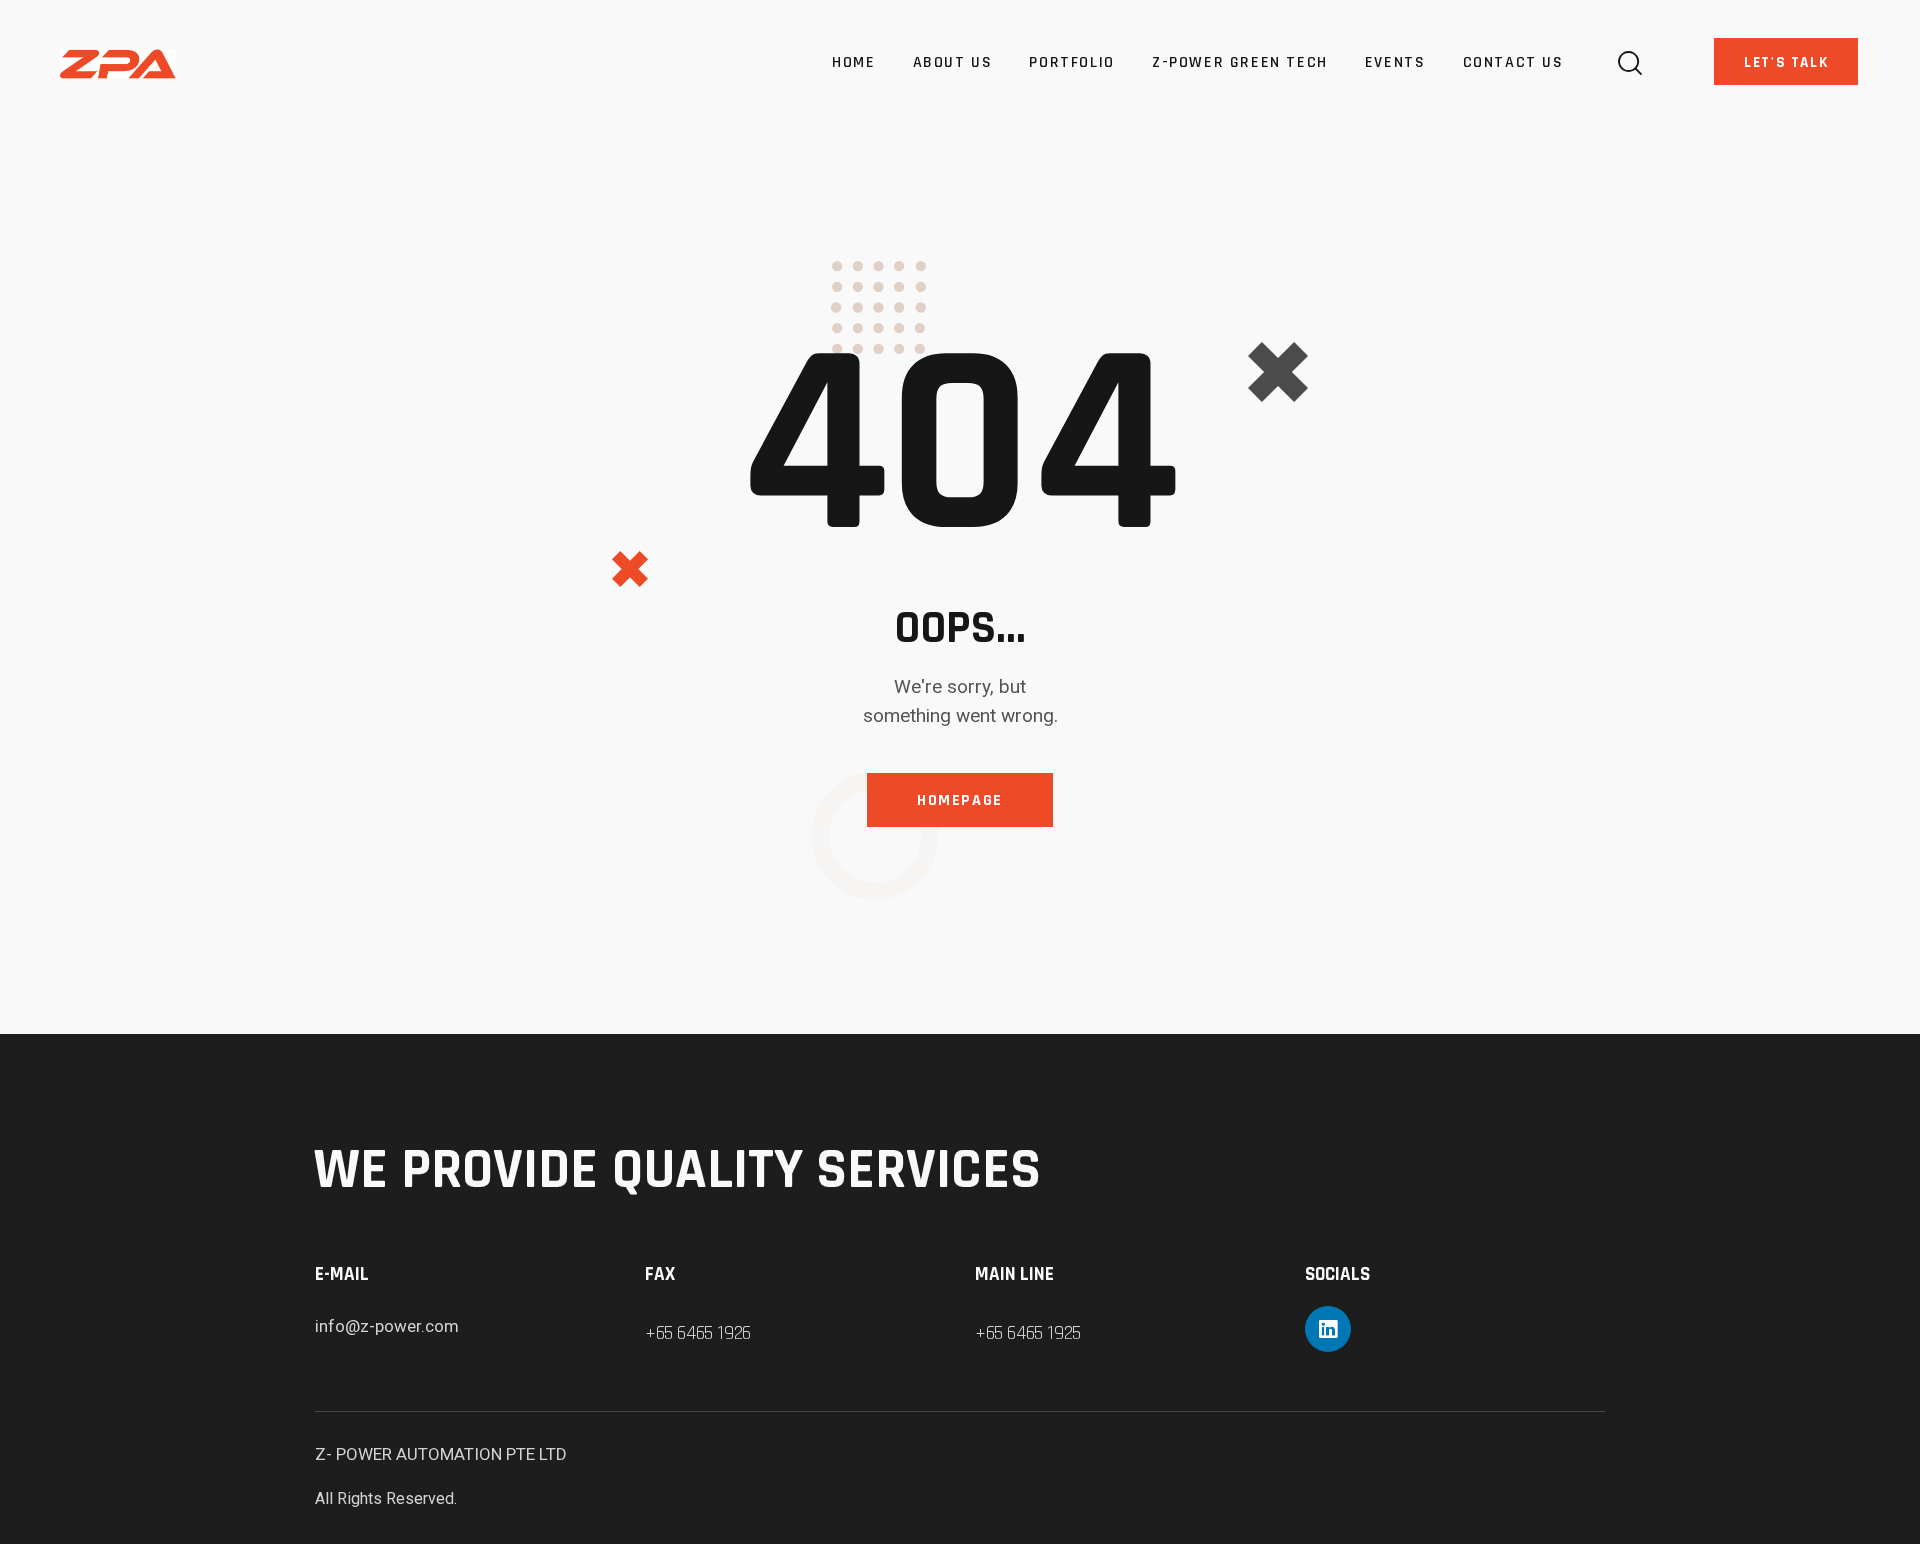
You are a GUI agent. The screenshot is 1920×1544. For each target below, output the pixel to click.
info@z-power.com (387, 1326)
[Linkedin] (1328, 1329)
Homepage (960, 800)
